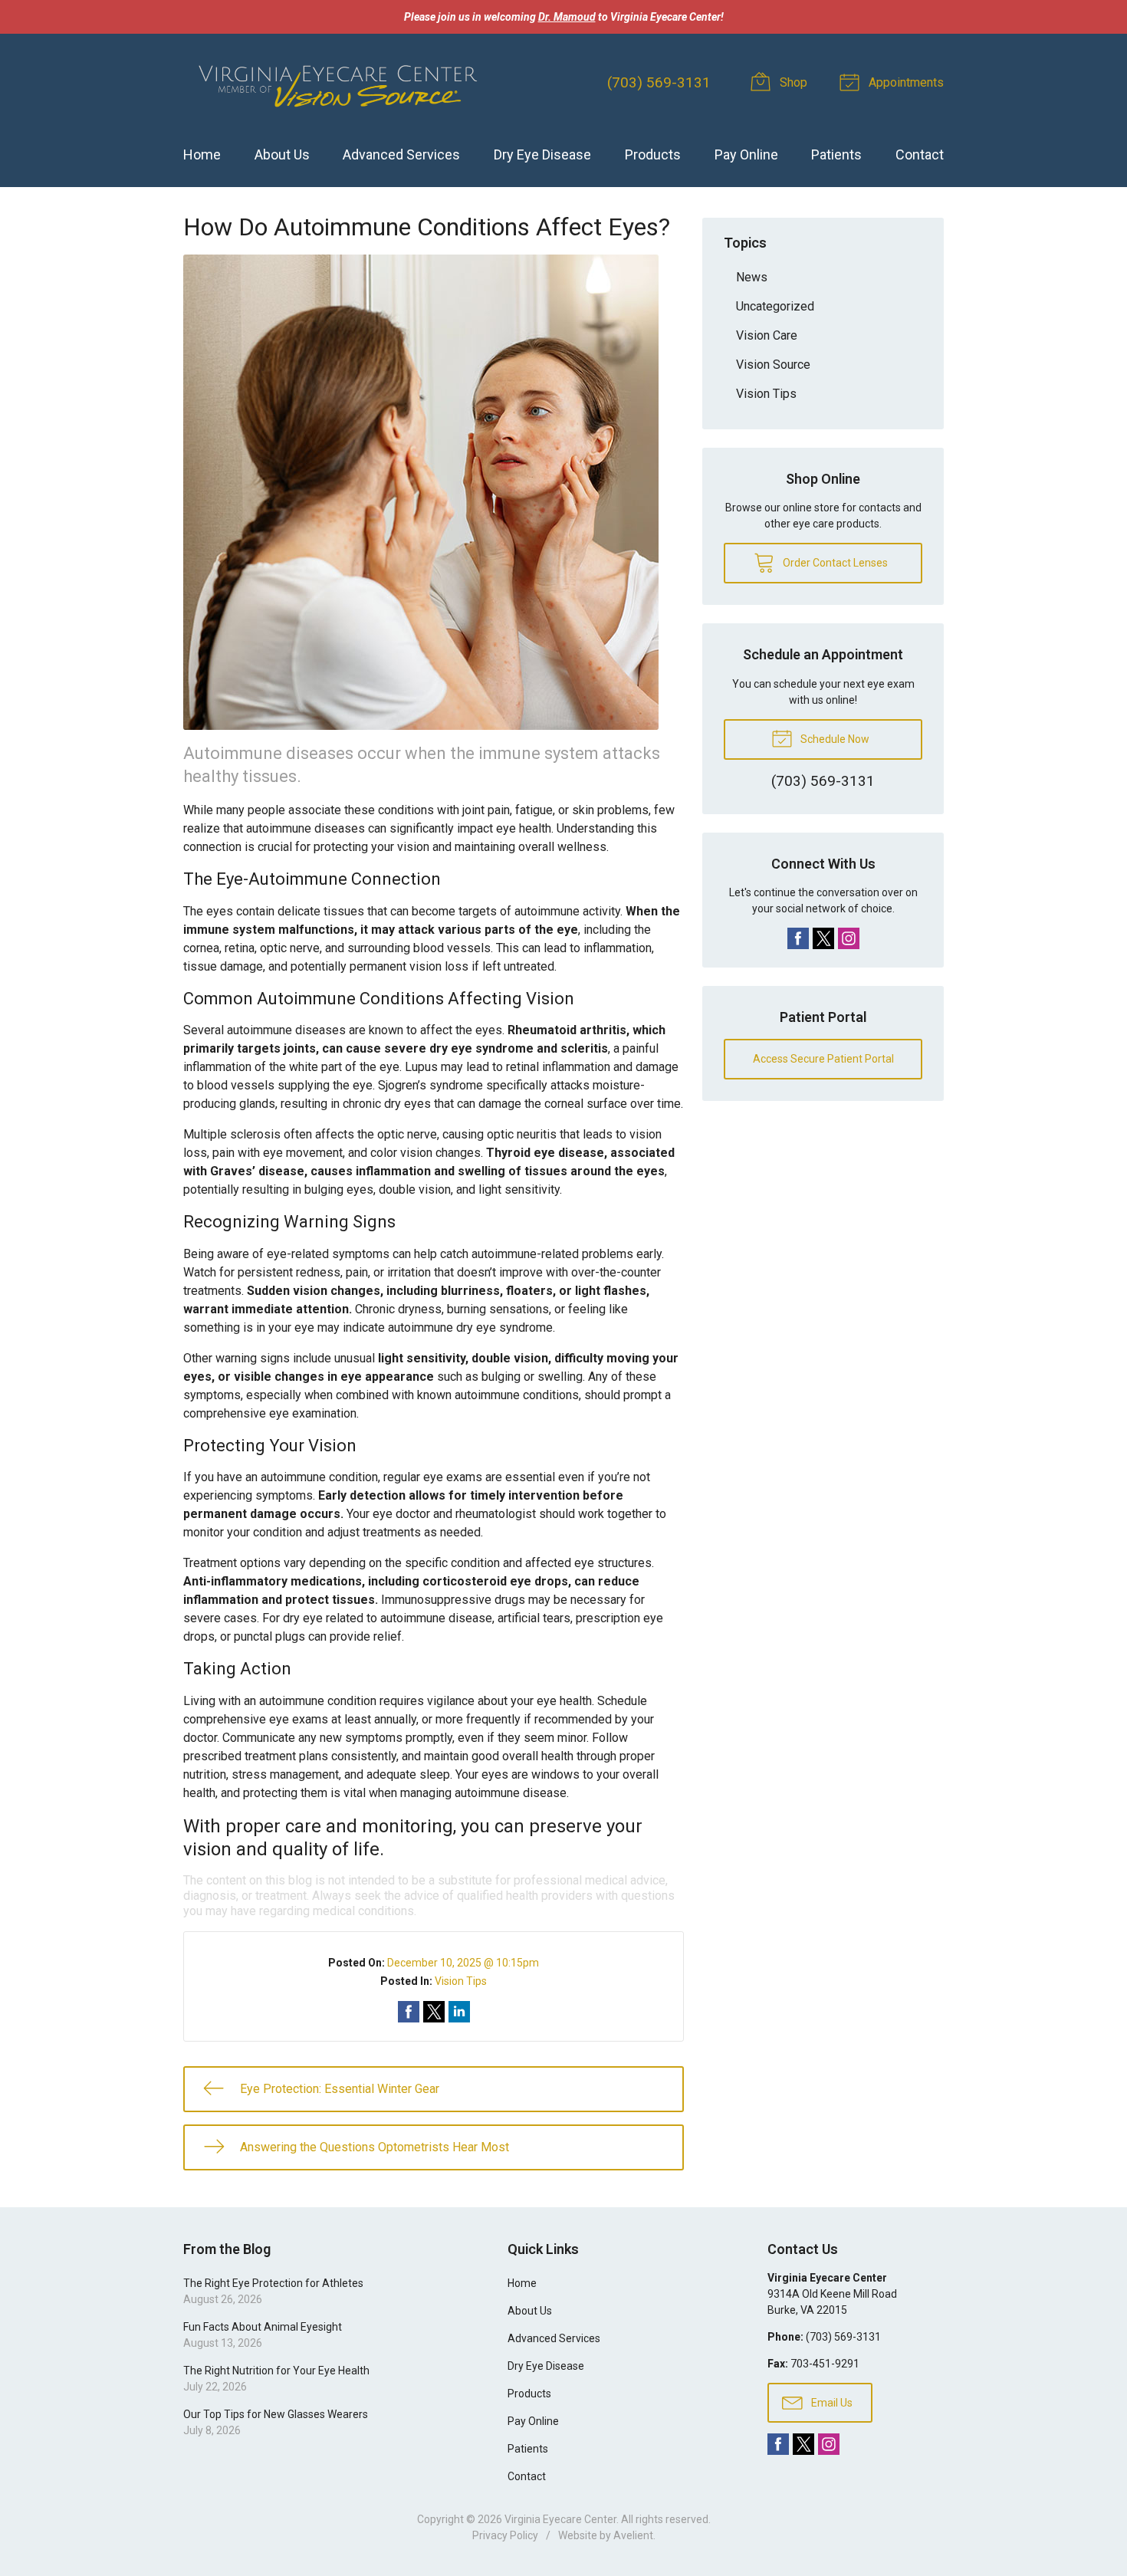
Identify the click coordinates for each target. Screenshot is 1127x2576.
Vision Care (767, 335)
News (752, 277)
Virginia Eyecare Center (560, 2519)
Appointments (905, 82)
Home (202, 154)
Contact (920, 154)
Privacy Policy (505, 2535)
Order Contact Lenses (834, 563)
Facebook (798, 938)
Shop (792, 82)
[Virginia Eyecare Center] (337, 83)
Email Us (831, 2403)
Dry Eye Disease (542, 154)
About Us (282, 154)
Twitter (823, 938)
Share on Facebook (409, 2012)
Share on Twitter (434, 2012)
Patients (836, 154)
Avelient (633, 2535)
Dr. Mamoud (567, 17)
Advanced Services (401, 154)
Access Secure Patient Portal (823, 1059)
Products (653, 154)
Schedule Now (834, 739)
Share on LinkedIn (459, 2012)
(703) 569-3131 (659, 82)
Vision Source (773, 365)
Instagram (849, 938)
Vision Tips (461, 1981)
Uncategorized (775, 306)
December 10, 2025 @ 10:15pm (463, 1963)
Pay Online (746, 154)
